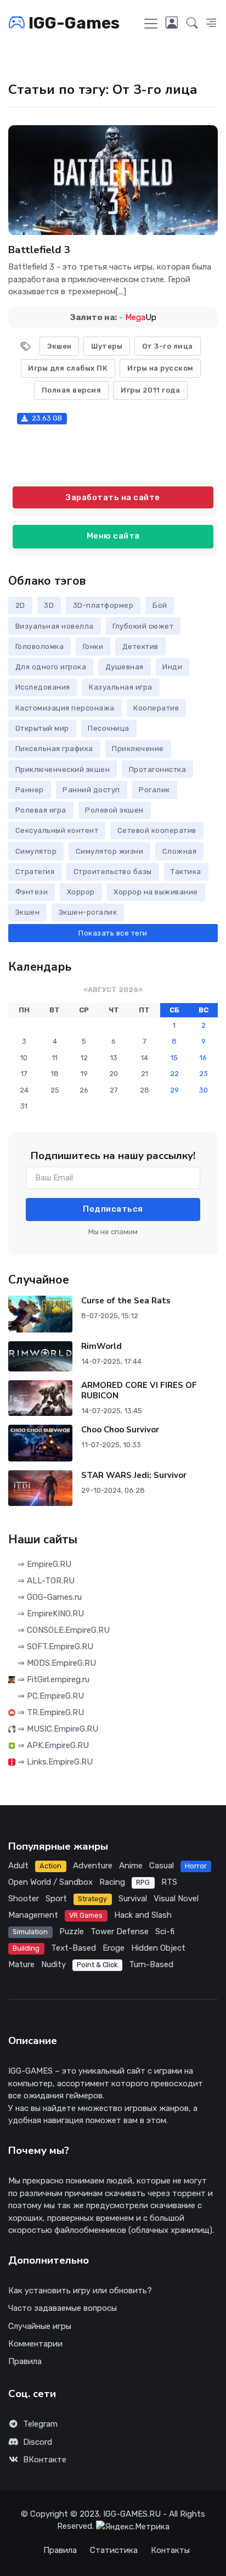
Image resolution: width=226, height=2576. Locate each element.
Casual (162, 1866)
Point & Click (97, 1965)
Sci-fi (165, 1931)
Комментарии (35, 2344)
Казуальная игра (121, 687)
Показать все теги (113, 933)
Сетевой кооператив (157, 830)
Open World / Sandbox (50, 1882)
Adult (18, 1866)
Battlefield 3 (39, 250)
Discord (38, 2442)
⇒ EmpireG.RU (43, 1564)
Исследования (43, 687)
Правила (25, 2361)
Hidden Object (158, 1948)
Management (33, 1915)
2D (20, 605)
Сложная (180, 851)
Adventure (93, 1866)
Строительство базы (113, 872)
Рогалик (154, 790)
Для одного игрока (51, 667)
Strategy (92, 1899)
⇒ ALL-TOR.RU (45, 1581)
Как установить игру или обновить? (80, 2291)
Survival (133, 1899)
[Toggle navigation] (151, 24)
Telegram (40, 2424)
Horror (196, 1866)
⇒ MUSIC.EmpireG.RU (57, 1729)
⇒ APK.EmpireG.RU (52, 1745)
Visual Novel (176, 1899)
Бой (160, 605)
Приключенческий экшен (63, 769)
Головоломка (40, 646)
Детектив (140, 646)
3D (49, 605)
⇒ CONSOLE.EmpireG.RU (63, 1630)
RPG (143, 1882)
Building (26, 1948)
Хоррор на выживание (156, 892)
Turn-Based (151, 1964)
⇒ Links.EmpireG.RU (54, 1762)
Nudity (53, 1964)
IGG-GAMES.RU (132, 2514)
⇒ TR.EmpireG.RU (50, 1712)
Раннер (30, 790)
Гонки (93, 646)
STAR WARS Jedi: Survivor (134, 1475)
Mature (21, 1964)
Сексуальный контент (57, 830)
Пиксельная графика (54, 749)
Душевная (125, 667)
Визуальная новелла (55, 626)
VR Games (86, 1915)
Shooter (24, 1899)
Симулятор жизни (110, 851)
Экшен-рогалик (88, 912)
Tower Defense (120, 1931)
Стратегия (35, 872)
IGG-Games (72, 23)
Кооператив (156, 708)
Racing (112, 1882)
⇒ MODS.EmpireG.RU (56, 1663)
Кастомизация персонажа (65, 708)
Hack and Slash (143, 1915)
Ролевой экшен (114, 810)
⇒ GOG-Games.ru (49, 1597)
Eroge (114, 1948)
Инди (172, 667)
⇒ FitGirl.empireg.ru (52, 1679)
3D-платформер (103, 605)
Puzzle (72, 1931)
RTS (169, 1882)
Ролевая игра (41, 810)
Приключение (138, 749)
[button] (192, 24)
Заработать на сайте (113, 497)
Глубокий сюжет (143, 626)
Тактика (186, 872)
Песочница (109, 728)
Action (50, 1866)
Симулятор (36, 851)
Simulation (30, 1932)
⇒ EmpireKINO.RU (50, 1614)
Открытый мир (42, 728)
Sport (56, 1899)
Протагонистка (158, 769)
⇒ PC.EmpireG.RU (50, 1696)
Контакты (170, 2550)
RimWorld (101, 1346)
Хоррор (81, 892)
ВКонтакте (45, 2460)
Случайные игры (40, 2326)
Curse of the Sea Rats (126, 1301)
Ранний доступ (91, 790)
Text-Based (74, 1948)
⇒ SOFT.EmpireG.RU (54, 1647)
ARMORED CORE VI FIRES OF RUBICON (139, 1390)
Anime (131, 1866)
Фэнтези (32, 892)
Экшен (28, 912)
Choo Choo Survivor (120, 1430)
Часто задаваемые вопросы (63, 2308)
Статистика (114, 2550)
